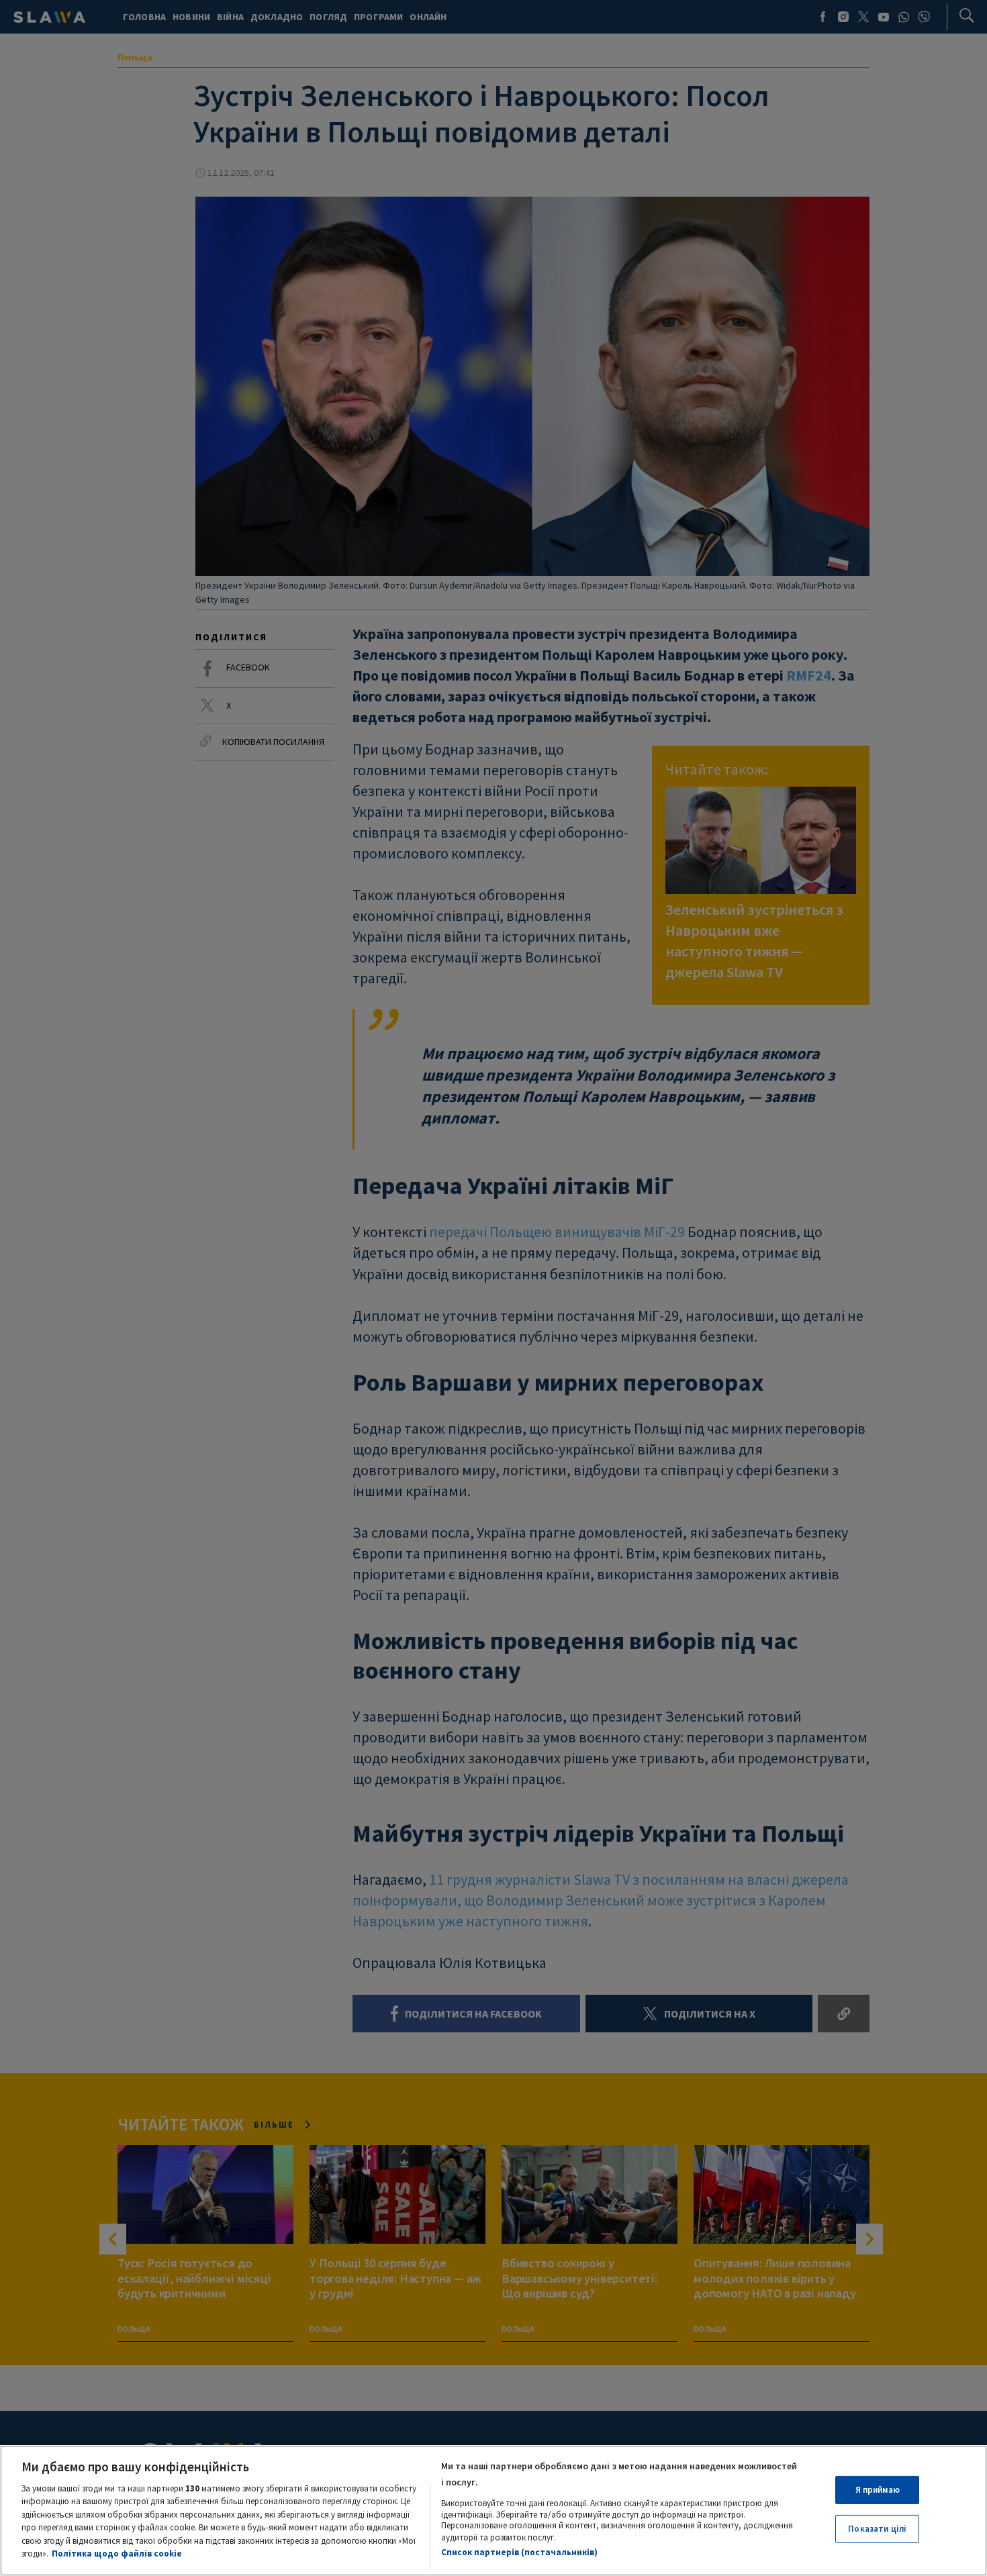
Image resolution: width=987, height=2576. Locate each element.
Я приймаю (878, 2490)
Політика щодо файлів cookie (117, 2554)
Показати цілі (877, 2529)
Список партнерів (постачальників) (519, 2552)
